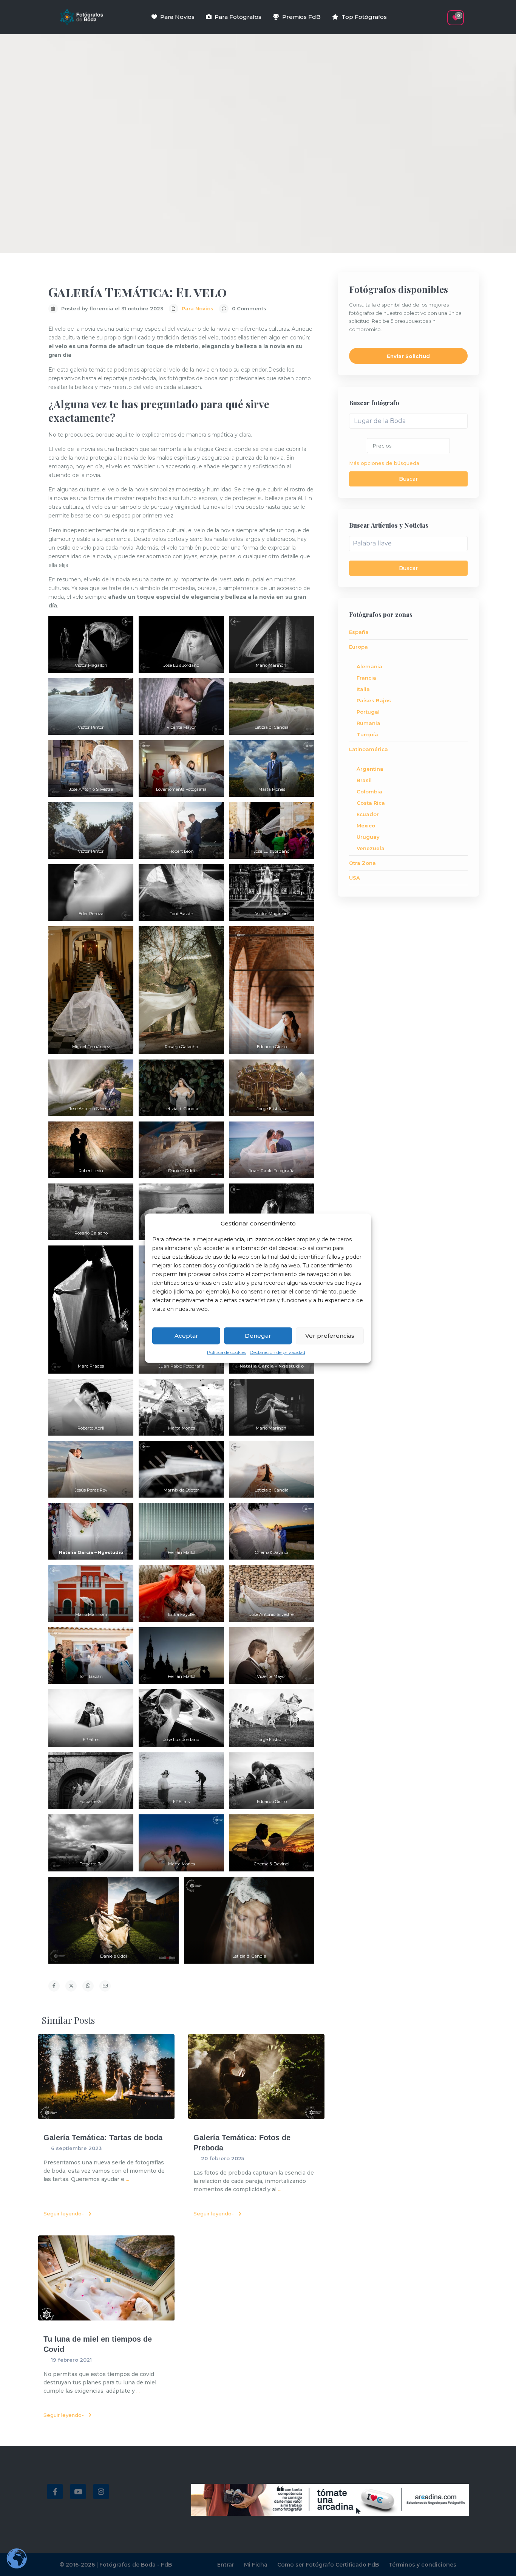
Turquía (367, 734)
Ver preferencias (330, 1336)
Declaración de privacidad (277, 1353)
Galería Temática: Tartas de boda (103, 2138)
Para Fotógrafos (238, 17)
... (127, 2179)
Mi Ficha (256, 2565)
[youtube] (78, 2492)
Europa (358, 647)
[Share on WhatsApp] (88, 1986)
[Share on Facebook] (54, 1986)
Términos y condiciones (423, 2565)
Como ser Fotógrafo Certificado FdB (328, 2565)
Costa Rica (371, 803)
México (366, 826)
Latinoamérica (368, 749)
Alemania (369, 666)
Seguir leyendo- (64, 2214)
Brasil (364, 780)
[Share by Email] (105, 1986)
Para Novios (177, 17)
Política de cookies (226, 1353)
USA (355, 878)
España (359, 632)
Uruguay (368, 837)
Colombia (369, 792)
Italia (363, 689)
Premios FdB (301, 17)
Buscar (408, 479)
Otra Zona (362, 863)
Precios (382, 446)
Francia (366, 678)
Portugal (368, 712)
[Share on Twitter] (71, 1986)
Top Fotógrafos (364, 17)
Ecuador (368, 814)
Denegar (258, 1336)
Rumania (368, 723)
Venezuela (371, 848)
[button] (442, 14)
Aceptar (186, 1336)
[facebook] (55, 2492)
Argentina (370, 769)
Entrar (226, 2565)
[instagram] (101, 2492)
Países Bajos (374, 700)
